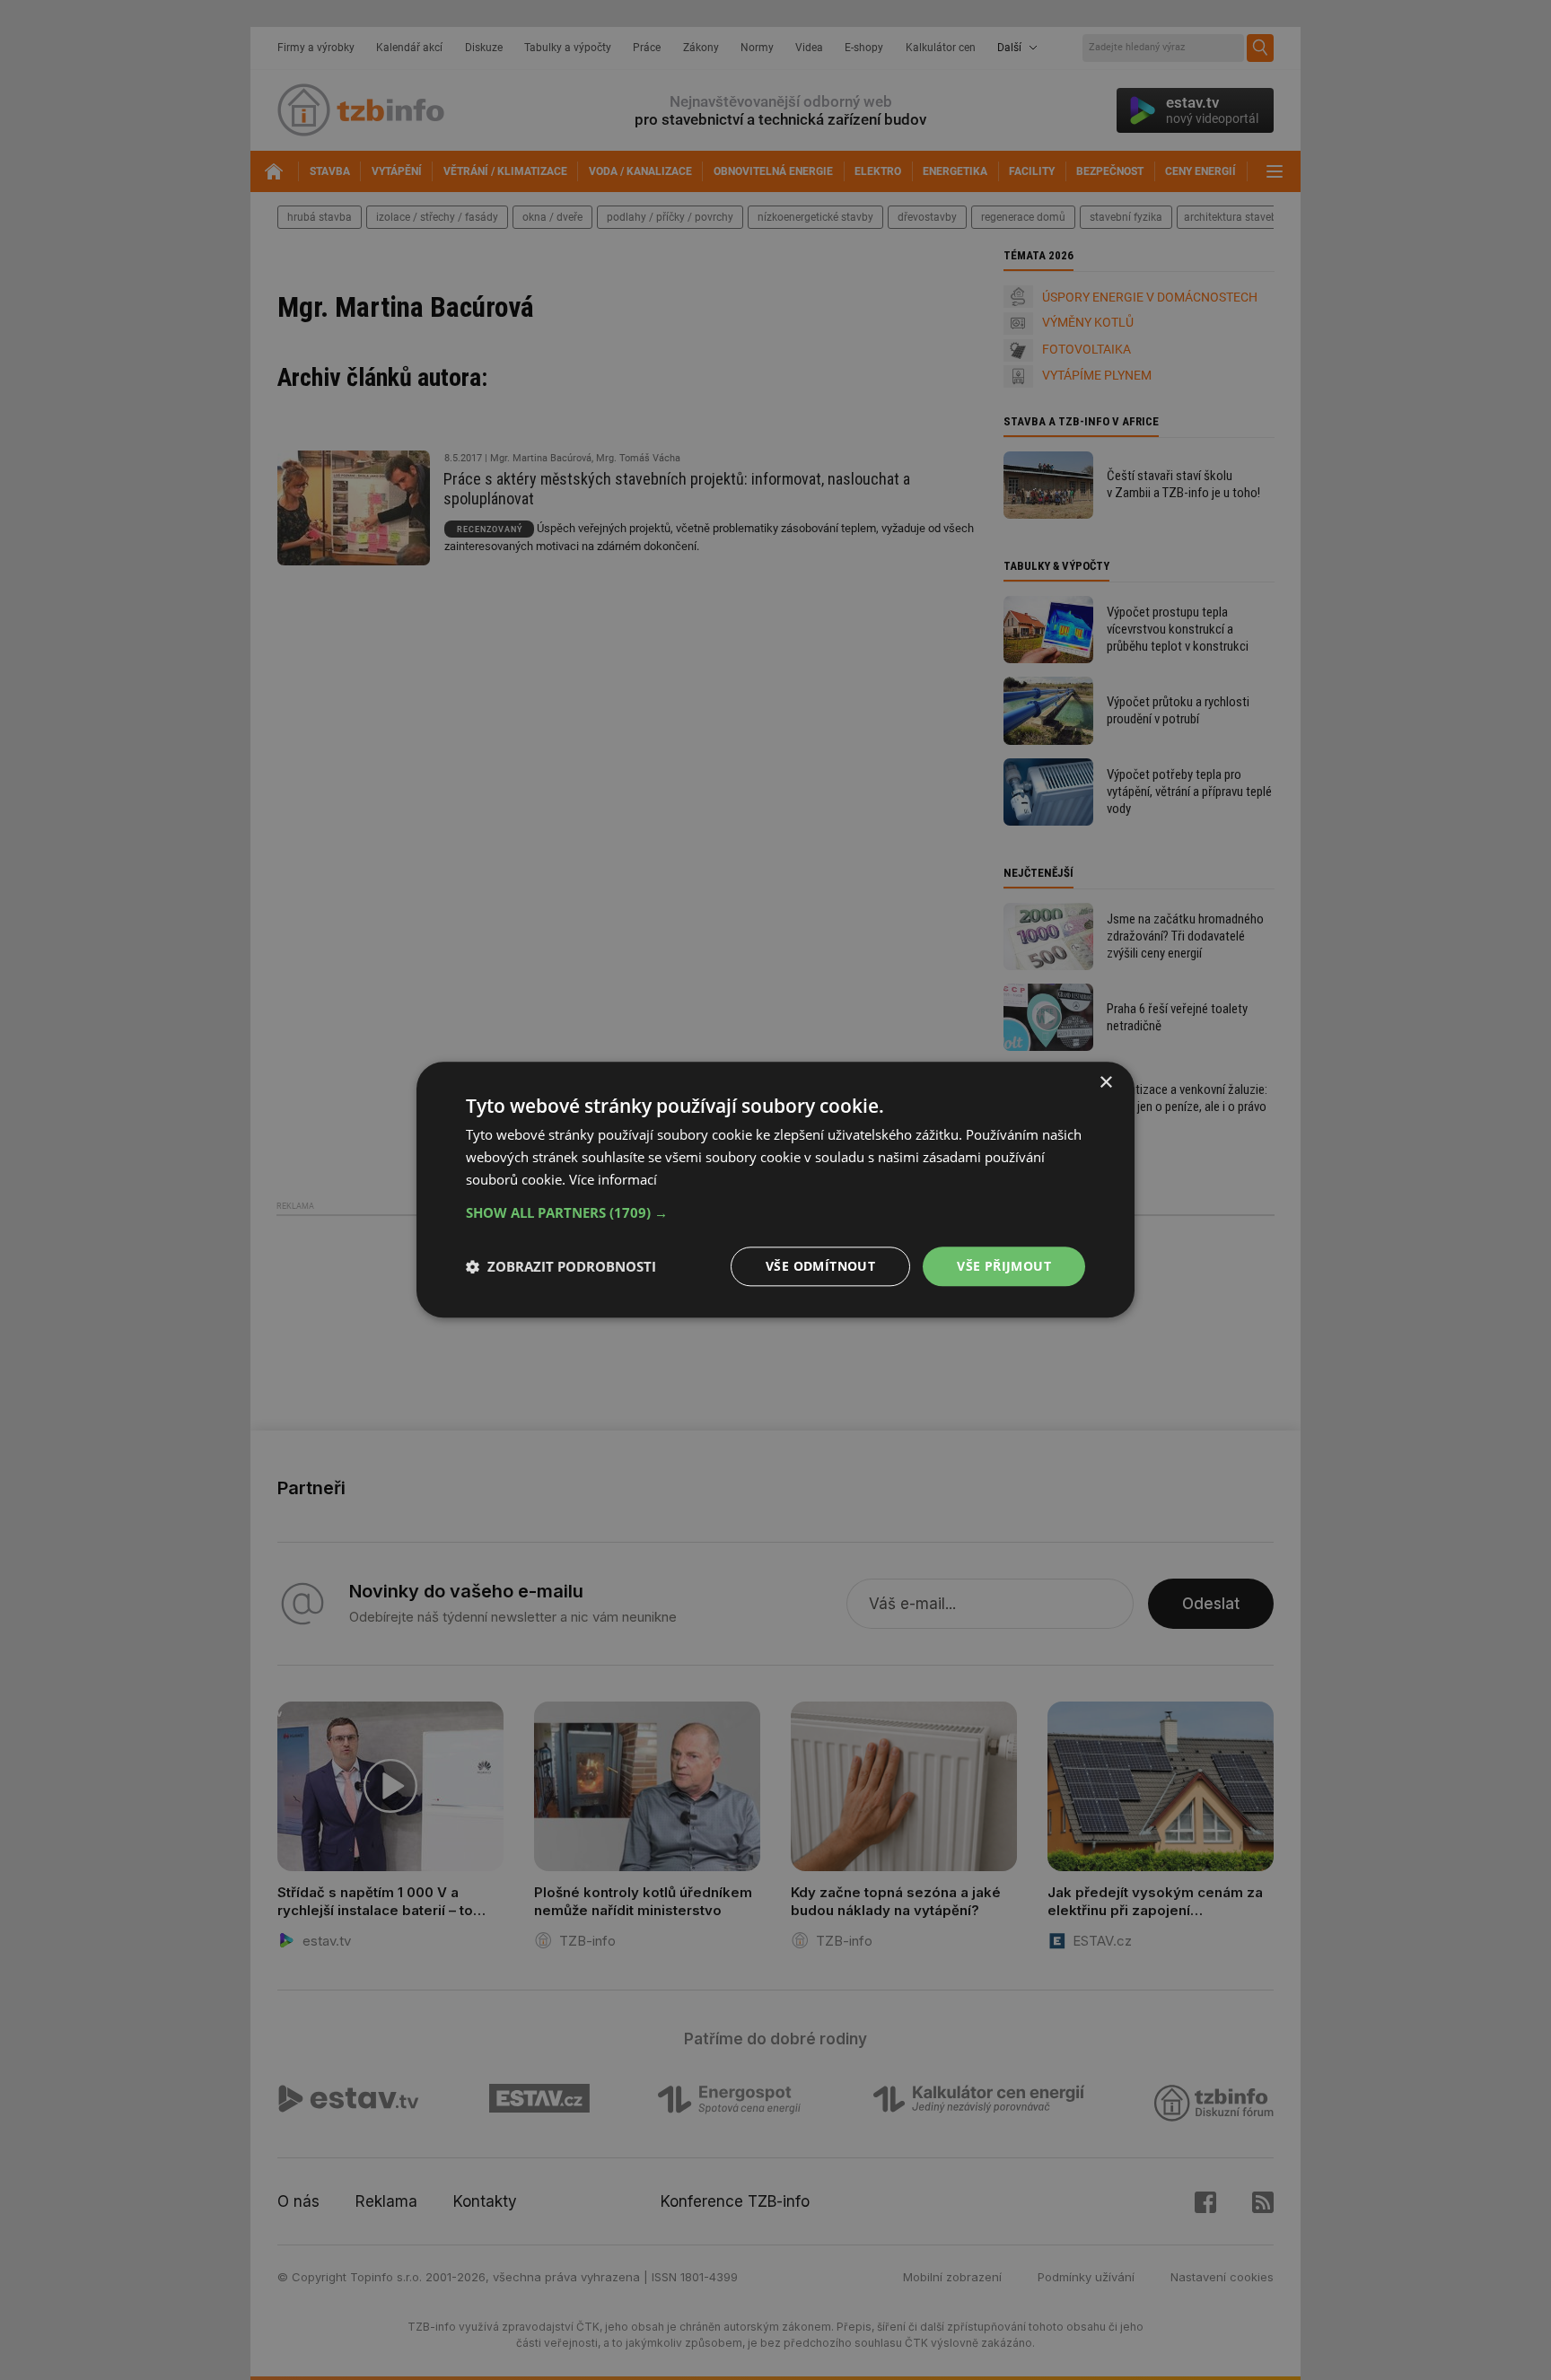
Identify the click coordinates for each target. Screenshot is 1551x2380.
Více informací (613, 1179)
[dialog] (775, 1190)
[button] (775, 1212)
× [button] (1105, 1083)
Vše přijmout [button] (1004, 1266)
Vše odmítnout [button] (820, 1266)
